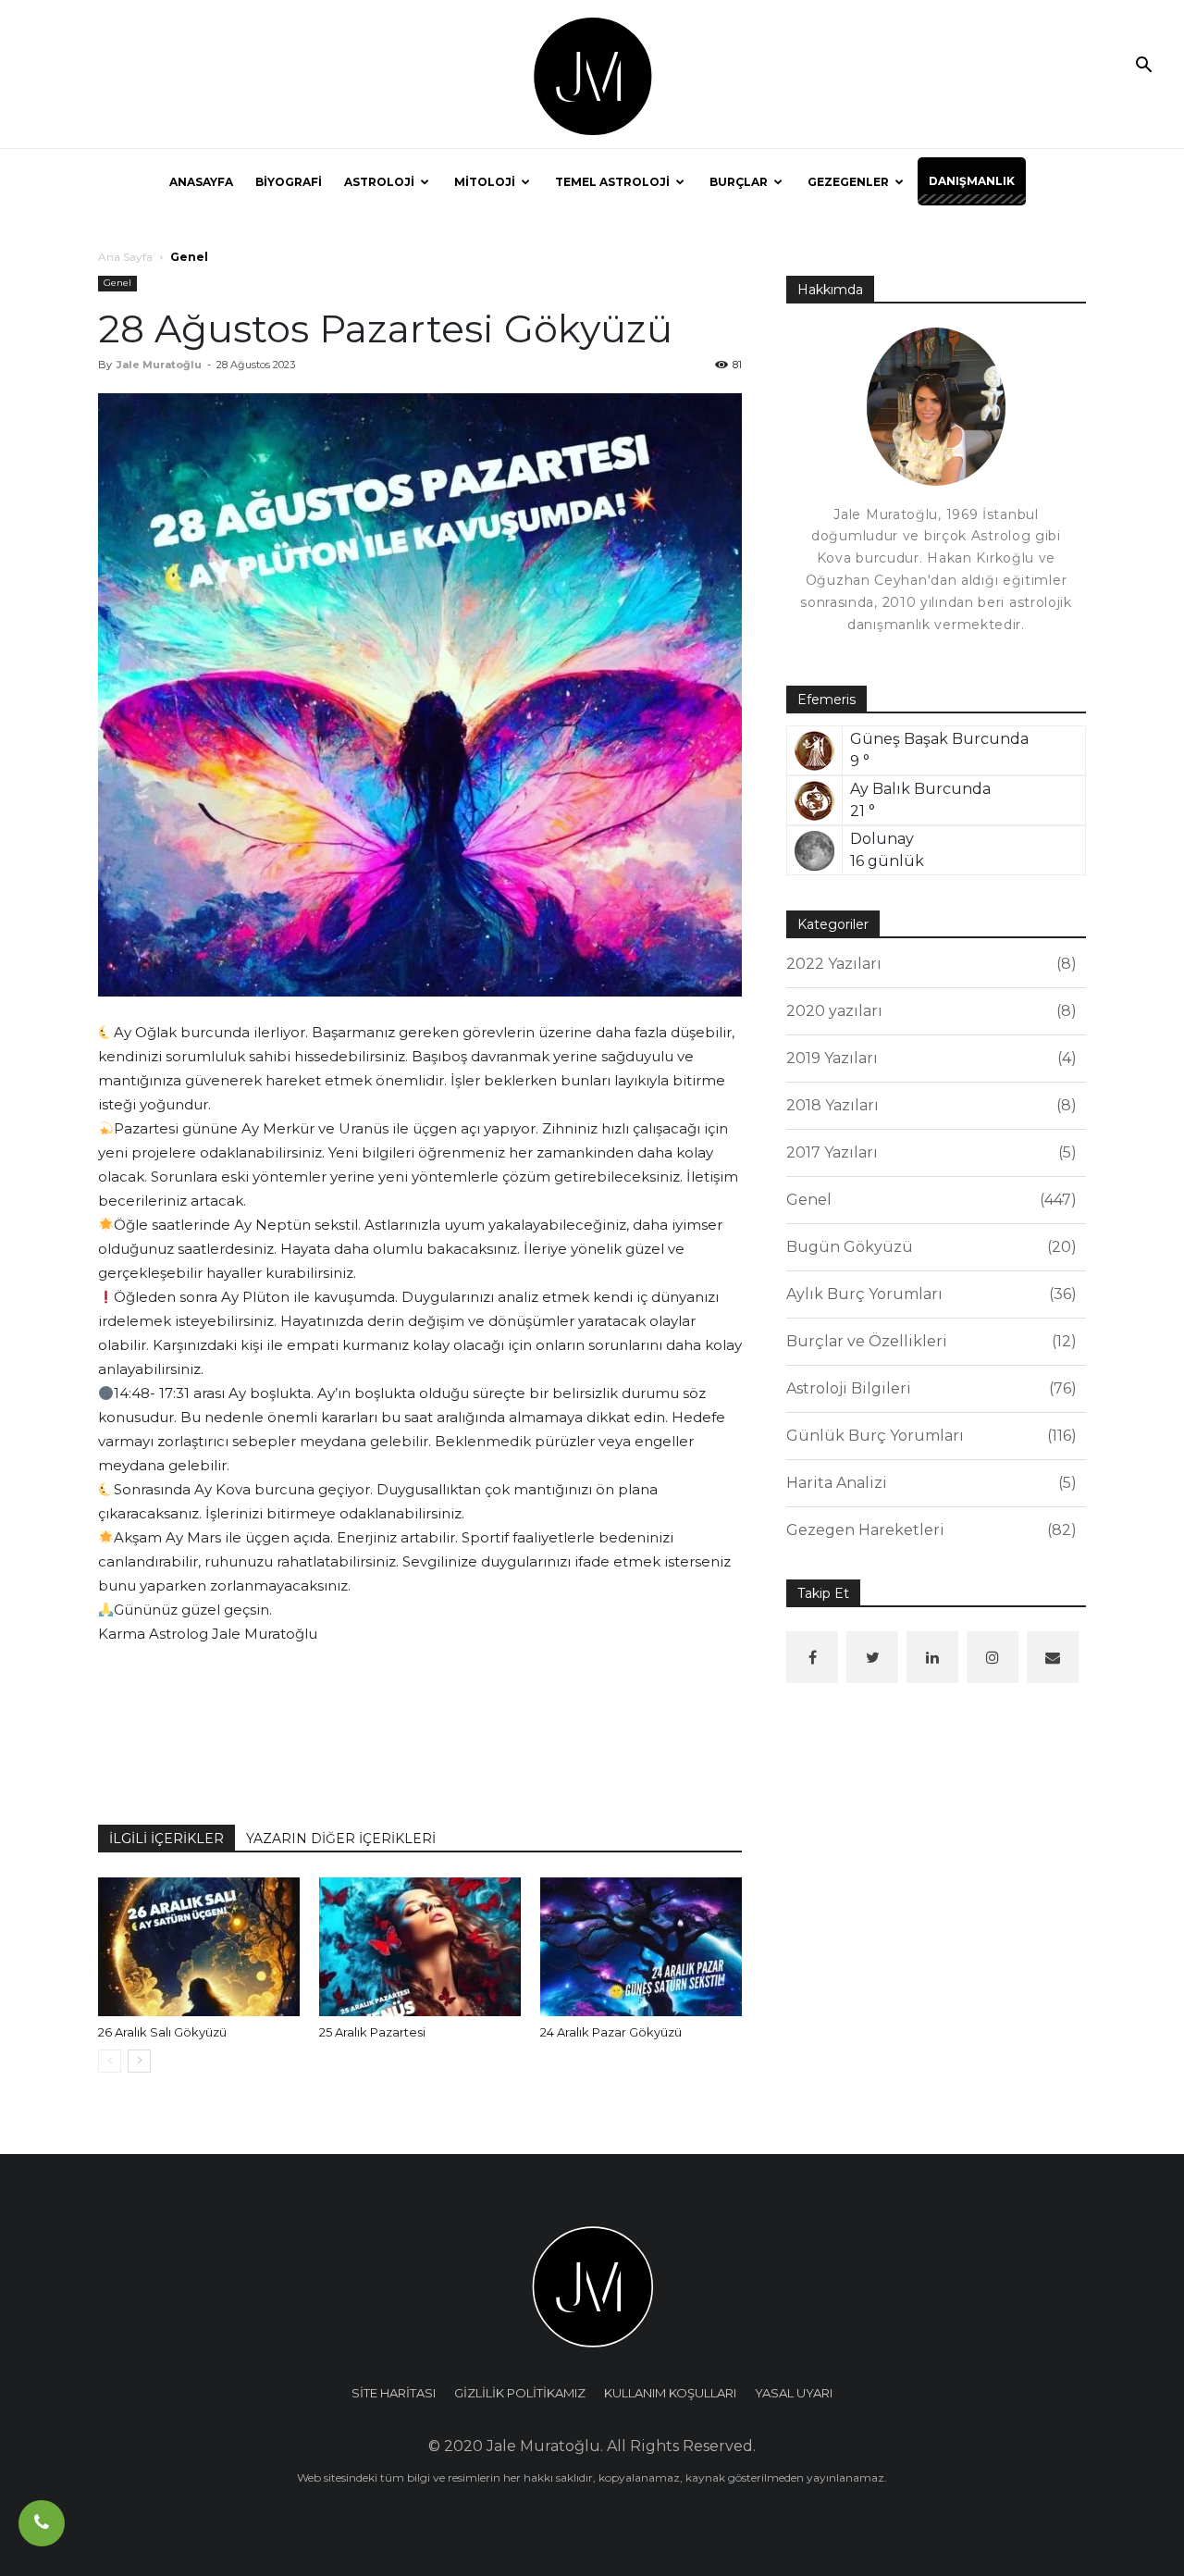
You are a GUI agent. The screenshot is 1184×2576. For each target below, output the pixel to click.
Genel (117, 283)
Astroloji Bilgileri (929, 1388)
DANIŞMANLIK (972, 181)
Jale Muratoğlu (159, 365)
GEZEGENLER (848, 182)
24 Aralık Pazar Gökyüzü (611, 2032)
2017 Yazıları (929, 1152)
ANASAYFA (201, 182)
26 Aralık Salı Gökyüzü (162, 2032)
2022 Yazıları (929, 964)
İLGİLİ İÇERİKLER (166, 1839)
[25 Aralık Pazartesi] (420, 1947)
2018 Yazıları (929, 1105)
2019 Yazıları (929, 1058)
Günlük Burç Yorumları (929, 1436)
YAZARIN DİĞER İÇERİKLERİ (341, 1839)
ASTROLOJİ (379, 182)
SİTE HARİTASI (394, 2393)
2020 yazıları (929, 1011)
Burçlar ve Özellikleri (929, 1341)
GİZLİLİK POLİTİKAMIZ (520, 2393)
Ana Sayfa (125, 257)
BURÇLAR (739, 182)
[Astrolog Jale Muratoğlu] (592, 75)
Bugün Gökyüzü (929, 1247)
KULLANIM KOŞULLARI (670, 2393)
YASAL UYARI (794, 2393)
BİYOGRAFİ (289, 182)
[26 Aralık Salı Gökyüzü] (199, 1947)
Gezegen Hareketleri (929, 1530)
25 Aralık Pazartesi (372, 2032)
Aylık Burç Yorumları (929, 1294)
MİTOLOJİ (485, 182)
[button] (1143, 67)
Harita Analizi (929, 1483)
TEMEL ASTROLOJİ (612, 182)
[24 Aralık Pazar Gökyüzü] (641, 1947)
